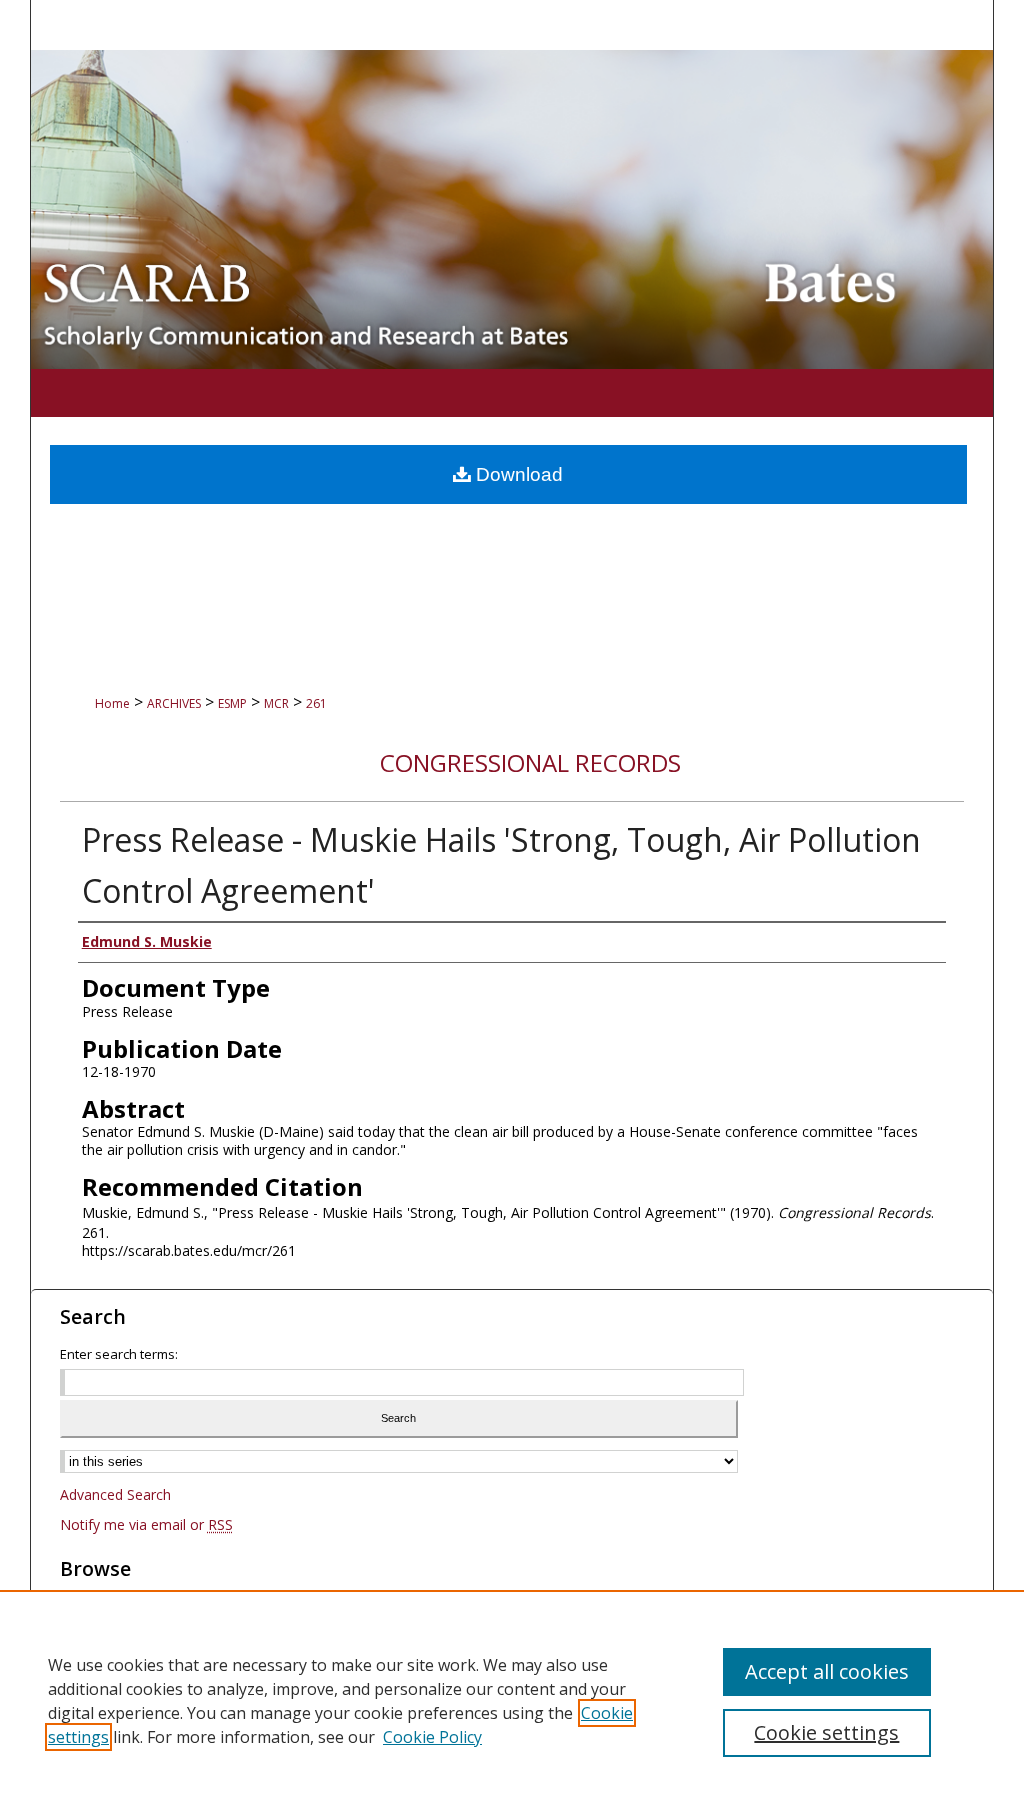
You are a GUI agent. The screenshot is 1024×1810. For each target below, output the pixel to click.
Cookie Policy (432, 1737)
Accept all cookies (827, 1671)
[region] (512, 1700)
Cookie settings (826, 1732)
